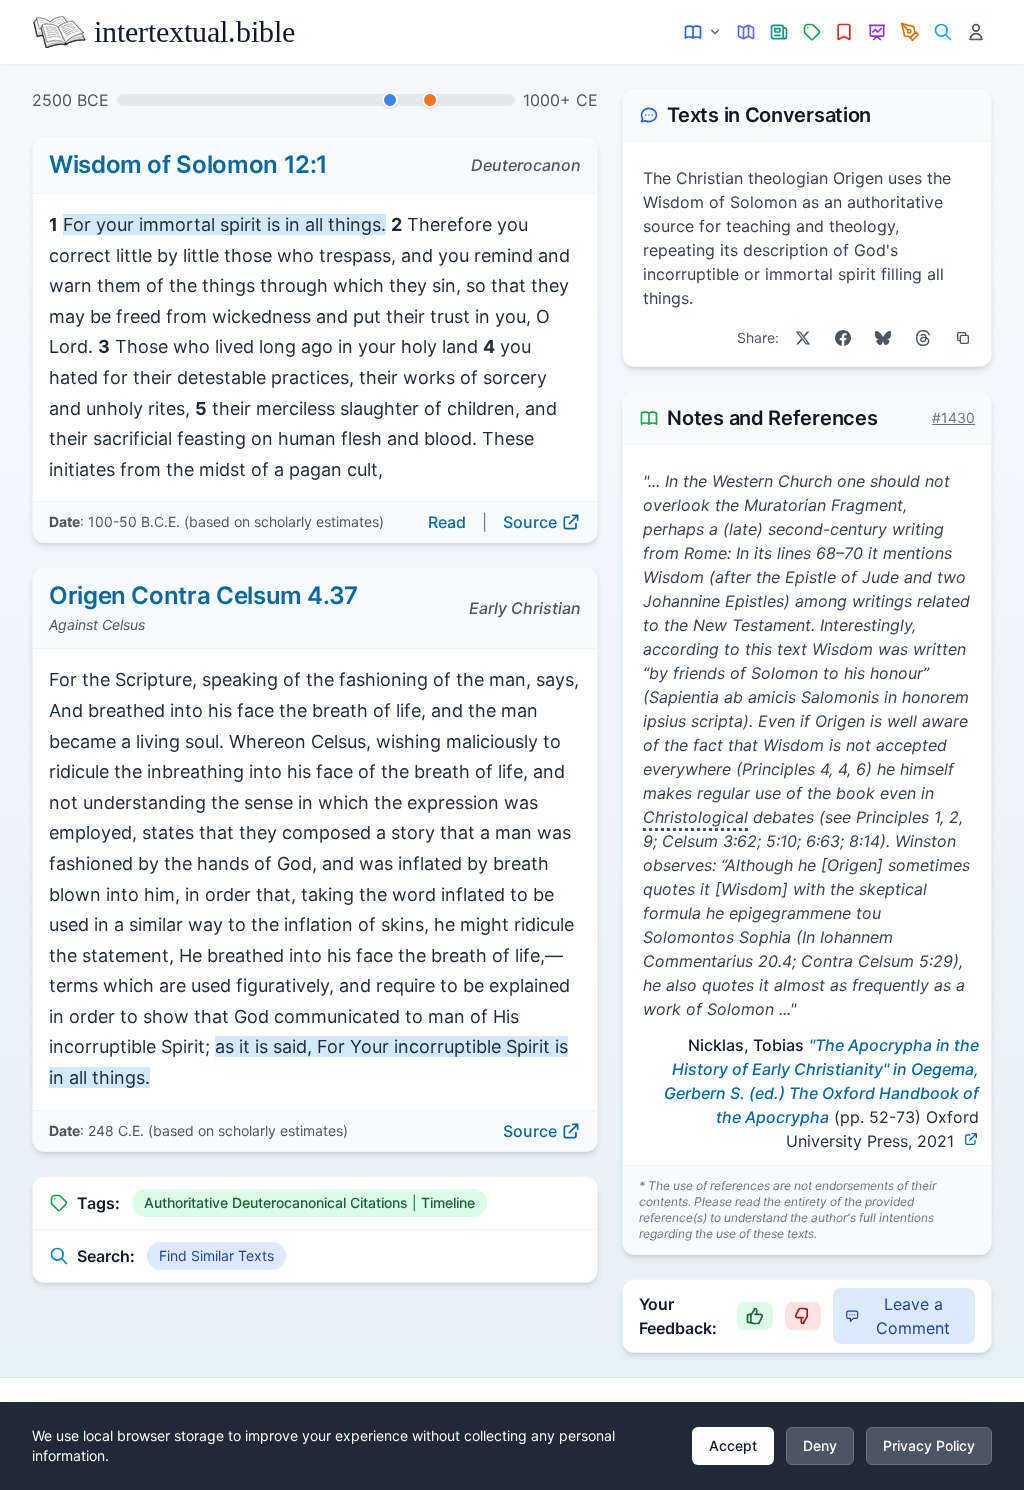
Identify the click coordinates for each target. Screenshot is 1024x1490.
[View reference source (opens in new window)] (971, 1139)
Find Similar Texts (216, 1255)
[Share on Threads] (923, 338)
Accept (733, 1445)
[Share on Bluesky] (883, 338)
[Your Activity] (975, 32)
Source (530, 522)
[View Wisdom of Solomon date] (390, 100)
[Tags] (811, 32)
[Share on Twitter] (803, 338)
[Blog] (910, 32)
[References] (844, 32)
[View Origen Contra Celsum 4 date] (430, 100)
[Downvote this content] (803, 1316)
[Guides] (746, 32)
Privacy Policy (929, 1445)
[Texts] (703, 32)
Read (447, 522)
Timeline (448, 1202)
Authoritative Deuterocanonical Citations (276, 1202)
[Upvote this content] (755, 1316)
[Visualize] (877, 32)
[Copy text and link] (963, 338)
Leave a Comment (913, 1316)
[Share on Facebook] (843, 338)
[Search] (942, 32)
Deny (820, 1445)
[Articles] (779, 32)
